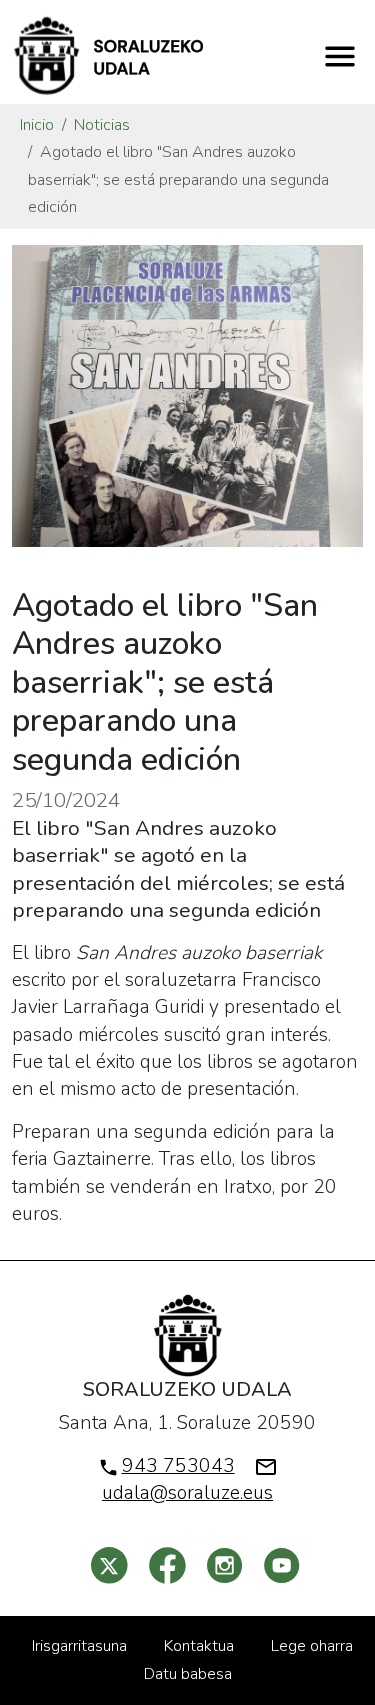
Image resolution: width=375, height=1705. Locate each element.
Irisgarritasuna (79, 1646)
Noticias (102, 125)
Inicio (37, 125)
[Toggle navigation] (340, 56)
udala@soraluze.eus (187, 1493)
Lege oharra (312, 1646)
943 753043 (178, 1466)
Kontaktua (199, 1646)
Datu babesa (188, 1674)
